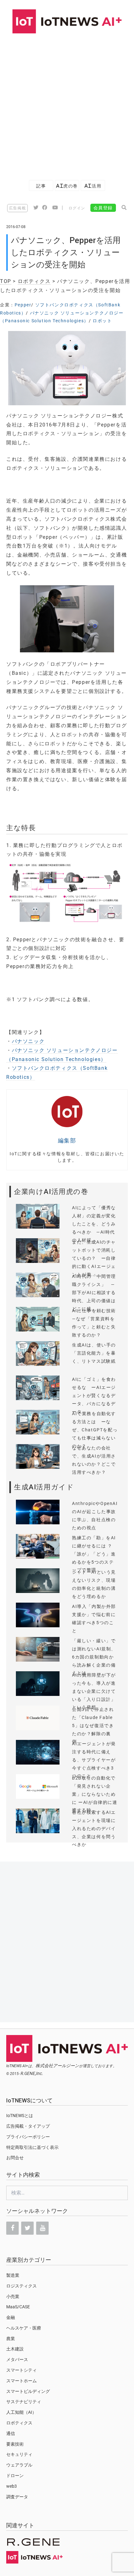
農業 (11, 2339)
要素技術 (15, 2444)
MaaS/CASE (18, 2307)
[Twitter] (27, 2228)
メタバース (17, 2359)
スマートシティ (22, 2370)
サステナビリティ (24, 2402)
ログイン (77, 208)
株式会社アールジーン (57, 2066)
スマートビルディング (28, 2391)
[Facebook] (12, 2228)
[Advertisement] (67, 104)
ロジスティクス (22, 2286)
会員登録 (103, 208)
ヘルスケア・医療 (24, 2328)
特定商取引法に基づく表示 (32, 2147)
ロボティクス (34, 281)
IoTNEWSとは (20, 2116)
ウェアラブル (19, 2465)
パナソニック (28, 1041)
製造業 (13, 2275)
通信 (11, 2433)
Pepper (23, 305)
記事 (41, 186)
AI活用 (93, 186)
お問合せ (15, 2158)
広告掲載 (17, 208)
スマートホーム (22, 2381)
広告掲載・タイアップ (28, 2126)
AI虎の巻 (67, 186)
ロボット (102, 321)
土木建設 (15, 2349)
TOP (6, 281)
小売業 (13, 2296)
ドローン (15, 2476)
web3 (12, 2486)
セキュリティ (19, 2454)
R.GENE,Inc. (32, 2073)
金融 (11, 2317)
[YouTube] (42, 2228)
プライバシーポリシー (28, 2137)
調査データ (17, 2497)
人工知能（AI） (21, 2412)
